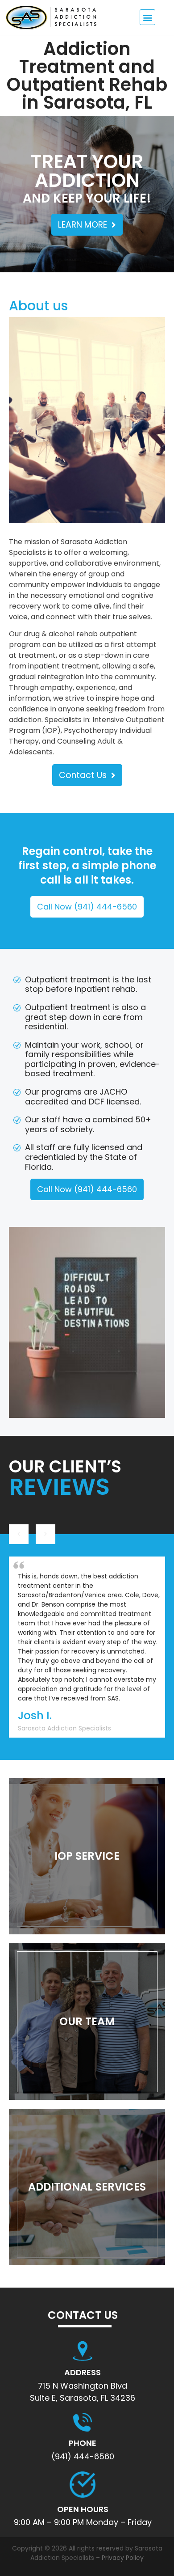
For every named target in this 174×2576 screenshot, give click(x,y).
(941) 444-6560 (83, 2456)
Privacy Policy (123, 2558)
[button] (147, 17)
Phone (83, 2443)
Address (83, 2372)
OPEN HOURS (83, 2509)
